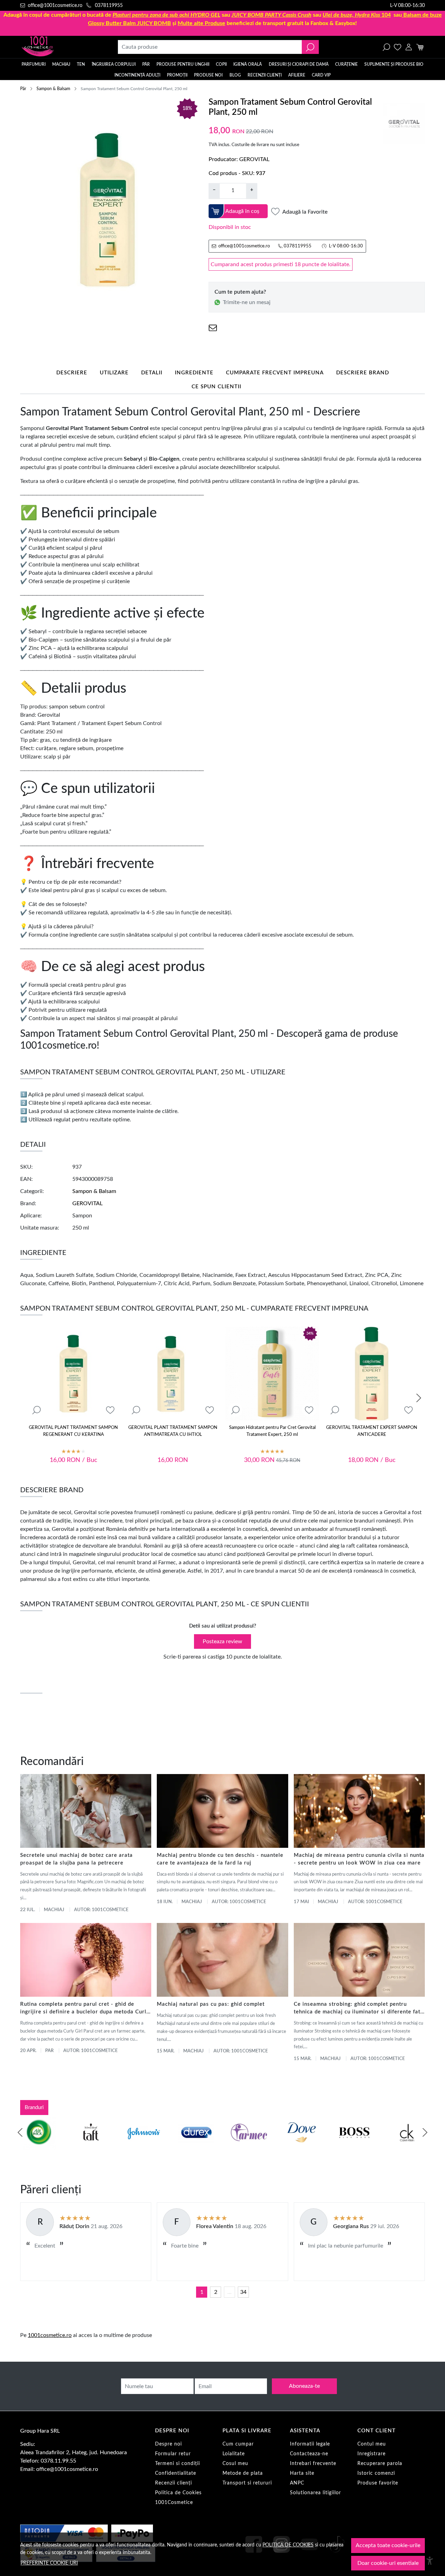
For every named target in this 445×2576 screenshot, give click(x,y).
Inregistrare (371, 2454)
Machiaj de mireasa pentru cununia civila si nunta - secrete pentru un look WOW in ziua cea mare (359, 1859)
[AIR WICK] (38, 2146)
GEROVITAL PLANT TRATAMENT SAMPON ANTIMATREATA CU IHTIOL (173, 1431)
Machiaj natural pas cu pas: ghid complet (211, 2004)
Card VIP (321, 75)
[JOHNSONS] (144, 2146)
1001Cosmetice (174, 2503)
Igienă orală (248, 64)
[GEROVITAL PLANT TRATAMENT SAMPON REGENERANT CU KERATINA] (73, 1374)
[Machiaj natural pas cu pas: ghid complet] (222, 1960)
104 (357, 15)
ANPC (297, 2483)
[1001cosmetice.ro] (58, 47)
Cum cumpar (238, 2444)
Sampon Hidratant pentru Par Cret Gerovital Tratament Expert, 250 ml (272, 1431)
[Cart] (420, 47)
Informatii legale (310, 2444)
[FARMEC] (249, 2146)
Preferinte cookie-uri (49, 2563)
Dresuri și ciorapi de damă (299, 64)
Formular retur (173, 2454)
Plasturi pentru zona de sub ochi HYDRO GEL (167, 15)
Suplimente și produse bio (394, 64)
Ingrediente (194, 373)
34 (243, 2292)
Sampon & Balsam (53, 89)
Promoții (177, 75)
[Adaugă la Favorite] (110, 1410)
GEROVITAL (254, 159)
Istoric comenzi (376, 2473)
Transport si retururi (247, 2483)
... (229, 2292)
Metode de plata (243, 2473)
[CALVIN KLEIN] (407, 2146)
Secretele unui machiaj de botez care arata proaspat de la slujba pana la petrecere (76, 1859)
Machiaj (61, 64)
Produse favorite (378, 2483)
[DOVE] (302, 2146)
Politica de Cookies (178, 2493)
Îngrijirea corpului (114, 64)
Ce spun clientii (216, 387)
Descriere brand (363, 373)
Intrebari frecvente (313, 2464)
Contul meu (372, 2444)
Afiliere (297, 75)
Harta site (302, 2473)
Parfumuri (34, 64)
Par (49, 2051)
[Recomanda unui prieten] (213, 328)
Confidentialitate (176, 2473)
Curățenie (346, 64)
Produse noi (208, 75)
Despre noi (168, 2444)
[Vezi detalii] (37, 1410)
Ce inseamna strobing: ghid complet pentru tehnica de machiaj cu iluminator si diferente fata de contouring (359, 2009)
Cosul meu (235, 2464)
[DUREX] (196, 2146)
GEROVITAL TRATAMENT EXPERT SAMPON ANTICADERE (372, 1431)
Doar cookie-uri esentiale (388, 2563)
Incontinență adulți (137, 75)
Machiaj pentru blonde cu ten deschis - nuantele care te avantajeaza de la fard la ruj (220, 1859)
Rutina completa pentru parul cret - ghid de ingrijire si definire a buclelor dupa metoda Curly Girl (85, 2009)
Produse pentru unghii (183, 64)
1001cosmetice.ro (50, 2335)
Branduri (34, 2108)
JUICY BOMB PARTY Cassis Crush (272, 15)
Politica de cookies (288, 2545)
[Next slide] (419, 1398)
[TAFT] (91, 2146)
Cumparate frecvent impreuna (275, 373)
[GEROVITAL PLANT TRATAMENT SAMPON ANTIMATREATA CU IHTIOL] (173, 1374)
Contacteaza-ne (309, 2454)
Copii (221, 64)
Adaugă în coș (242, 211)
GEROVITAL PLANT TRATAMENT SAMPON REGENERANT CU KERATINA (73, 1431)
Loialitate (234, 2454)
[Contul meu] (409, 47)
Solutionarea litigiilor (315, 2493)
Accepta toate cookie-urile (388, 2545)
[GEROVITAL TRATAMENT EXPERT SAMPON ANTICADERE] (372, 1374)
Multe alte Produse (201, 23)
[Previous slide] (20, 2132)
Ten (81, 64)
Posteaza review (222, 1641)
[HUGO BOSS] (354, 2146)
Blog (235, 75)
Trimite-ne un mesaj (247, 302)
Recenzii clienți (265, 75)
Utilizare (114, 373)
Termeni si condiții (177, 2464)
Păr (146, 64)
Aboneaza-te (304, 2386)
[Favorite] (398, 47)
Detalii (152, 373)
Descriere (72, 373)
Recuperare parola (380, 2464)
